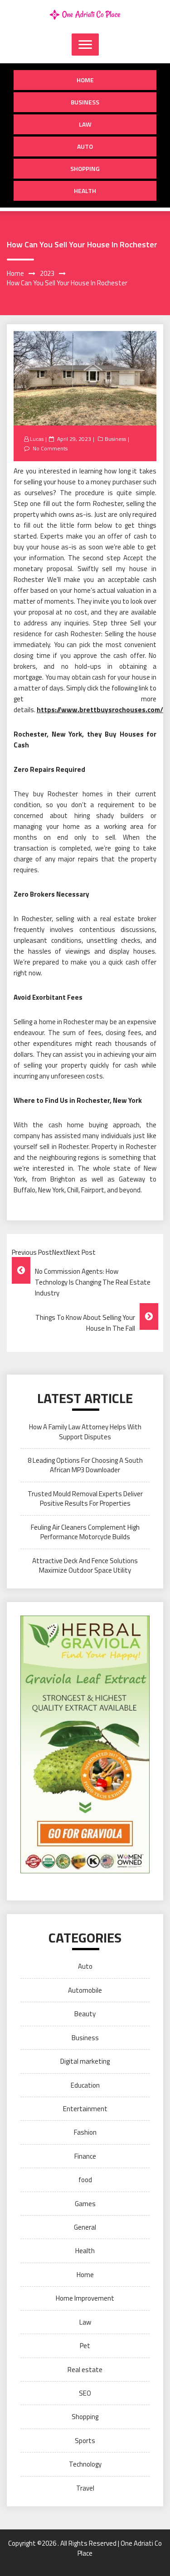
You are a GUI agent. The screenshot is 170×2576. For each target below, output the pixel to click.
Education (85, 2085)
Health (85, 191)
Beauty (85, 2014)
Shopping (85, 168)
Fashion (85, 2132)
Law (85, 124)
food (85, 2180)
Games (85, 2204)
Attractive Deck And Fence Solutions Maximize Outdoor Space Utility (85, 1565)
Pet (85, 2346)
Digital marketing (85, 2061)
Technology (85, 2464)
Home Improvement (85, 2298)
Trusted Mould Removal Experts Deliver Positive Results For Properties (85, 1498)
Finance (85, 2156)
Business (85, 102)
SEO (85, 2393)
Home (85, 80)
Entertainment (85, 2109)
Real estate (85, 2370)
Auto (85, 146)
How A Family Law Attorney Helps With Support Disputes (85, 1432)
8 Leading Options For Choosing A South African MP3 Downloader (85, 1465)
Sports (85, 2441)
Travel (85, 2488)
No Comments (50, 448)
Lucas (37, 439)
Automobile (85, 1990)
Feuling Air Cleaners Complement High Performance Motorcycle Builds (85, 1532)
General (85, 2227)
